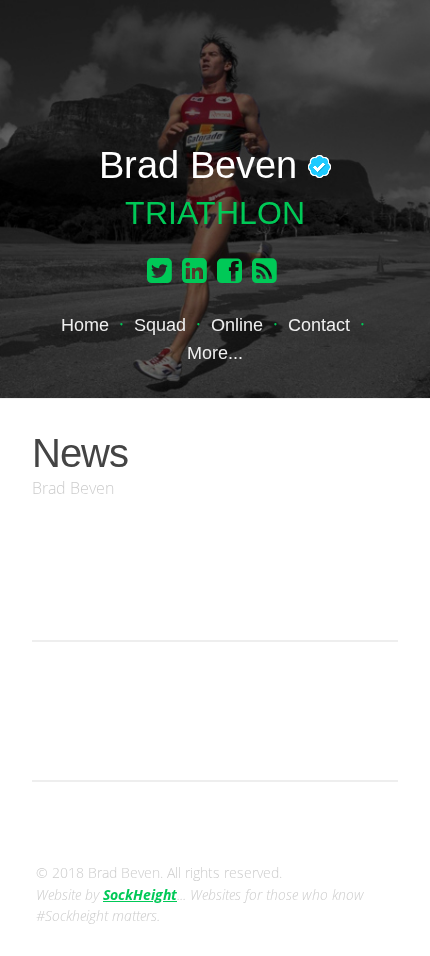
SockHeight (140, 894)
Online (237, 325)
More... (215, 353)
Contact (319, 325)
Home (85, 325)
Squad (160, 325)
